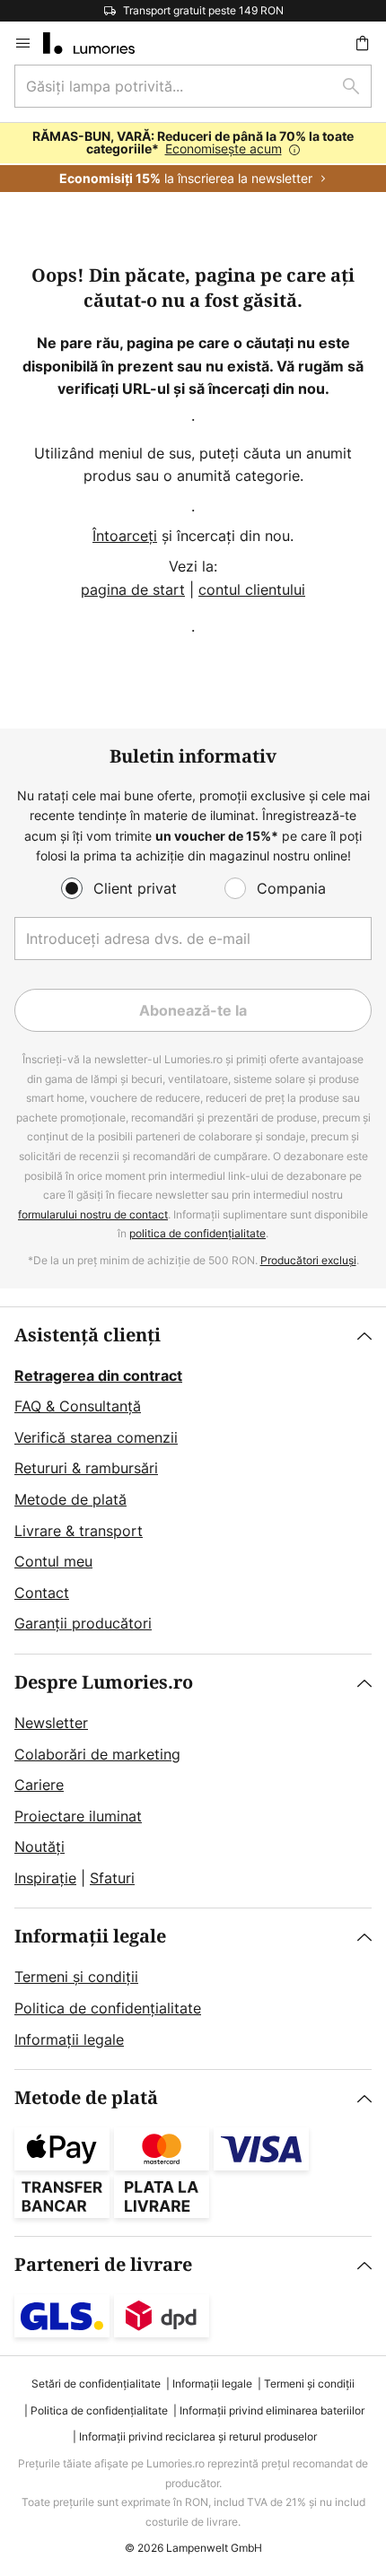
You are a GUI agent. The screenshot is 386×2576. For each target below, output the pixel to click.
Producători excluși (308, 1260)
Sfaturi (112, 1878)
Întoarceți (125, 536)
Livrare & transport (79, 1531)
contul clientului (252, 589)
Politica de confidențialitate (108, 2008)
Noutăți (39, 1847)
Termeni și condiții (76, 1977)
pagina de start (133, 589)
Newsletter (51, 1723)
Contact (42, 1593)
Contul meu (53, 1561)
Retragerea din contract (98, 1375)
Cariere (39, 1785)
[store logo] (100, 43)
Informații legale (90, 1937)
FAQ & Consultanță (78, 1406)
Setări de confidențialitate (96, 2384)
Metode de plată (70, 1499)
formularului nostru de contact (93, 1214)
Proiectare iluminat (78, 1816)
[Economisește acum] (193, 157)
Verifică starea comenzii (96, 1437)
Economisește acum (224, 148)
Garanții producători (83, 1623)
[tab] (193, 1480)
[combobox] (193, 86)
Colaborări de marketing (97, 1754)
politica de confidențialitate (197, 1233)
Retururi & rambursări (86, 1468)
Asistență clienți (88, 1336)
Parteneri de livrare (103, 2265)
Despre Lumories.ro (104, 1683)
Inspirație (45, 1878)
